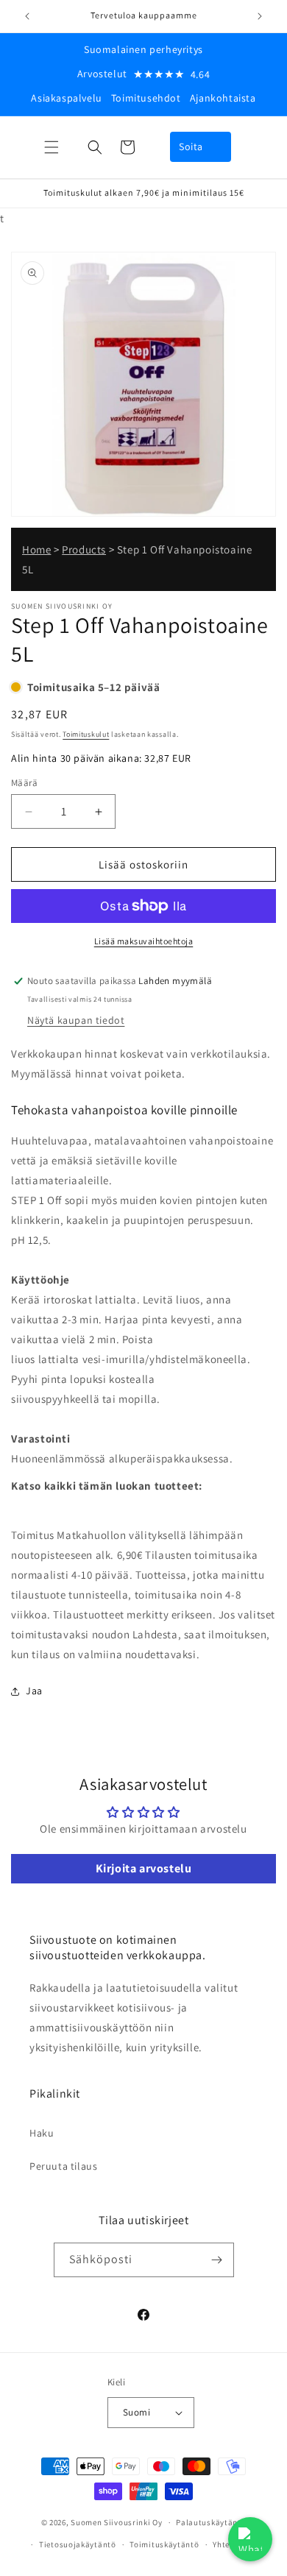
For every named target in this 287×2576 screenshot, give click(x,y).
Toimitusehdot (146, 98)
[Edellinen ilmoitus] (27, 16)
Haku (42, 2133)
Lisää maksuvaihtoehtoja (144, 941)
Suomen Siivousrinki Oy (116, 2522)
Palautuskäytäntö (211, 2522)
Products (84, 549)
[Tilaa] (217, 2260)
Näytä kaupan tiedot (76, 1020)
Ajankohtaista (223, 98)
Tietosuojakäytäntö (78, 2544)
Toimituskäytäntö (164, 2544)
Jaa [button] (34, 1691)
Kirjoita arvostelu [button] (144, 1868)
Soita (191, 146)
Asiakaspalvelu (66, 98)
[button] (52, 147)
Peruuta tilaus (63, 2166)
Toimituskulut (86, 734)
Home (36, 549)
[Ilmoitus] (260, 16)
